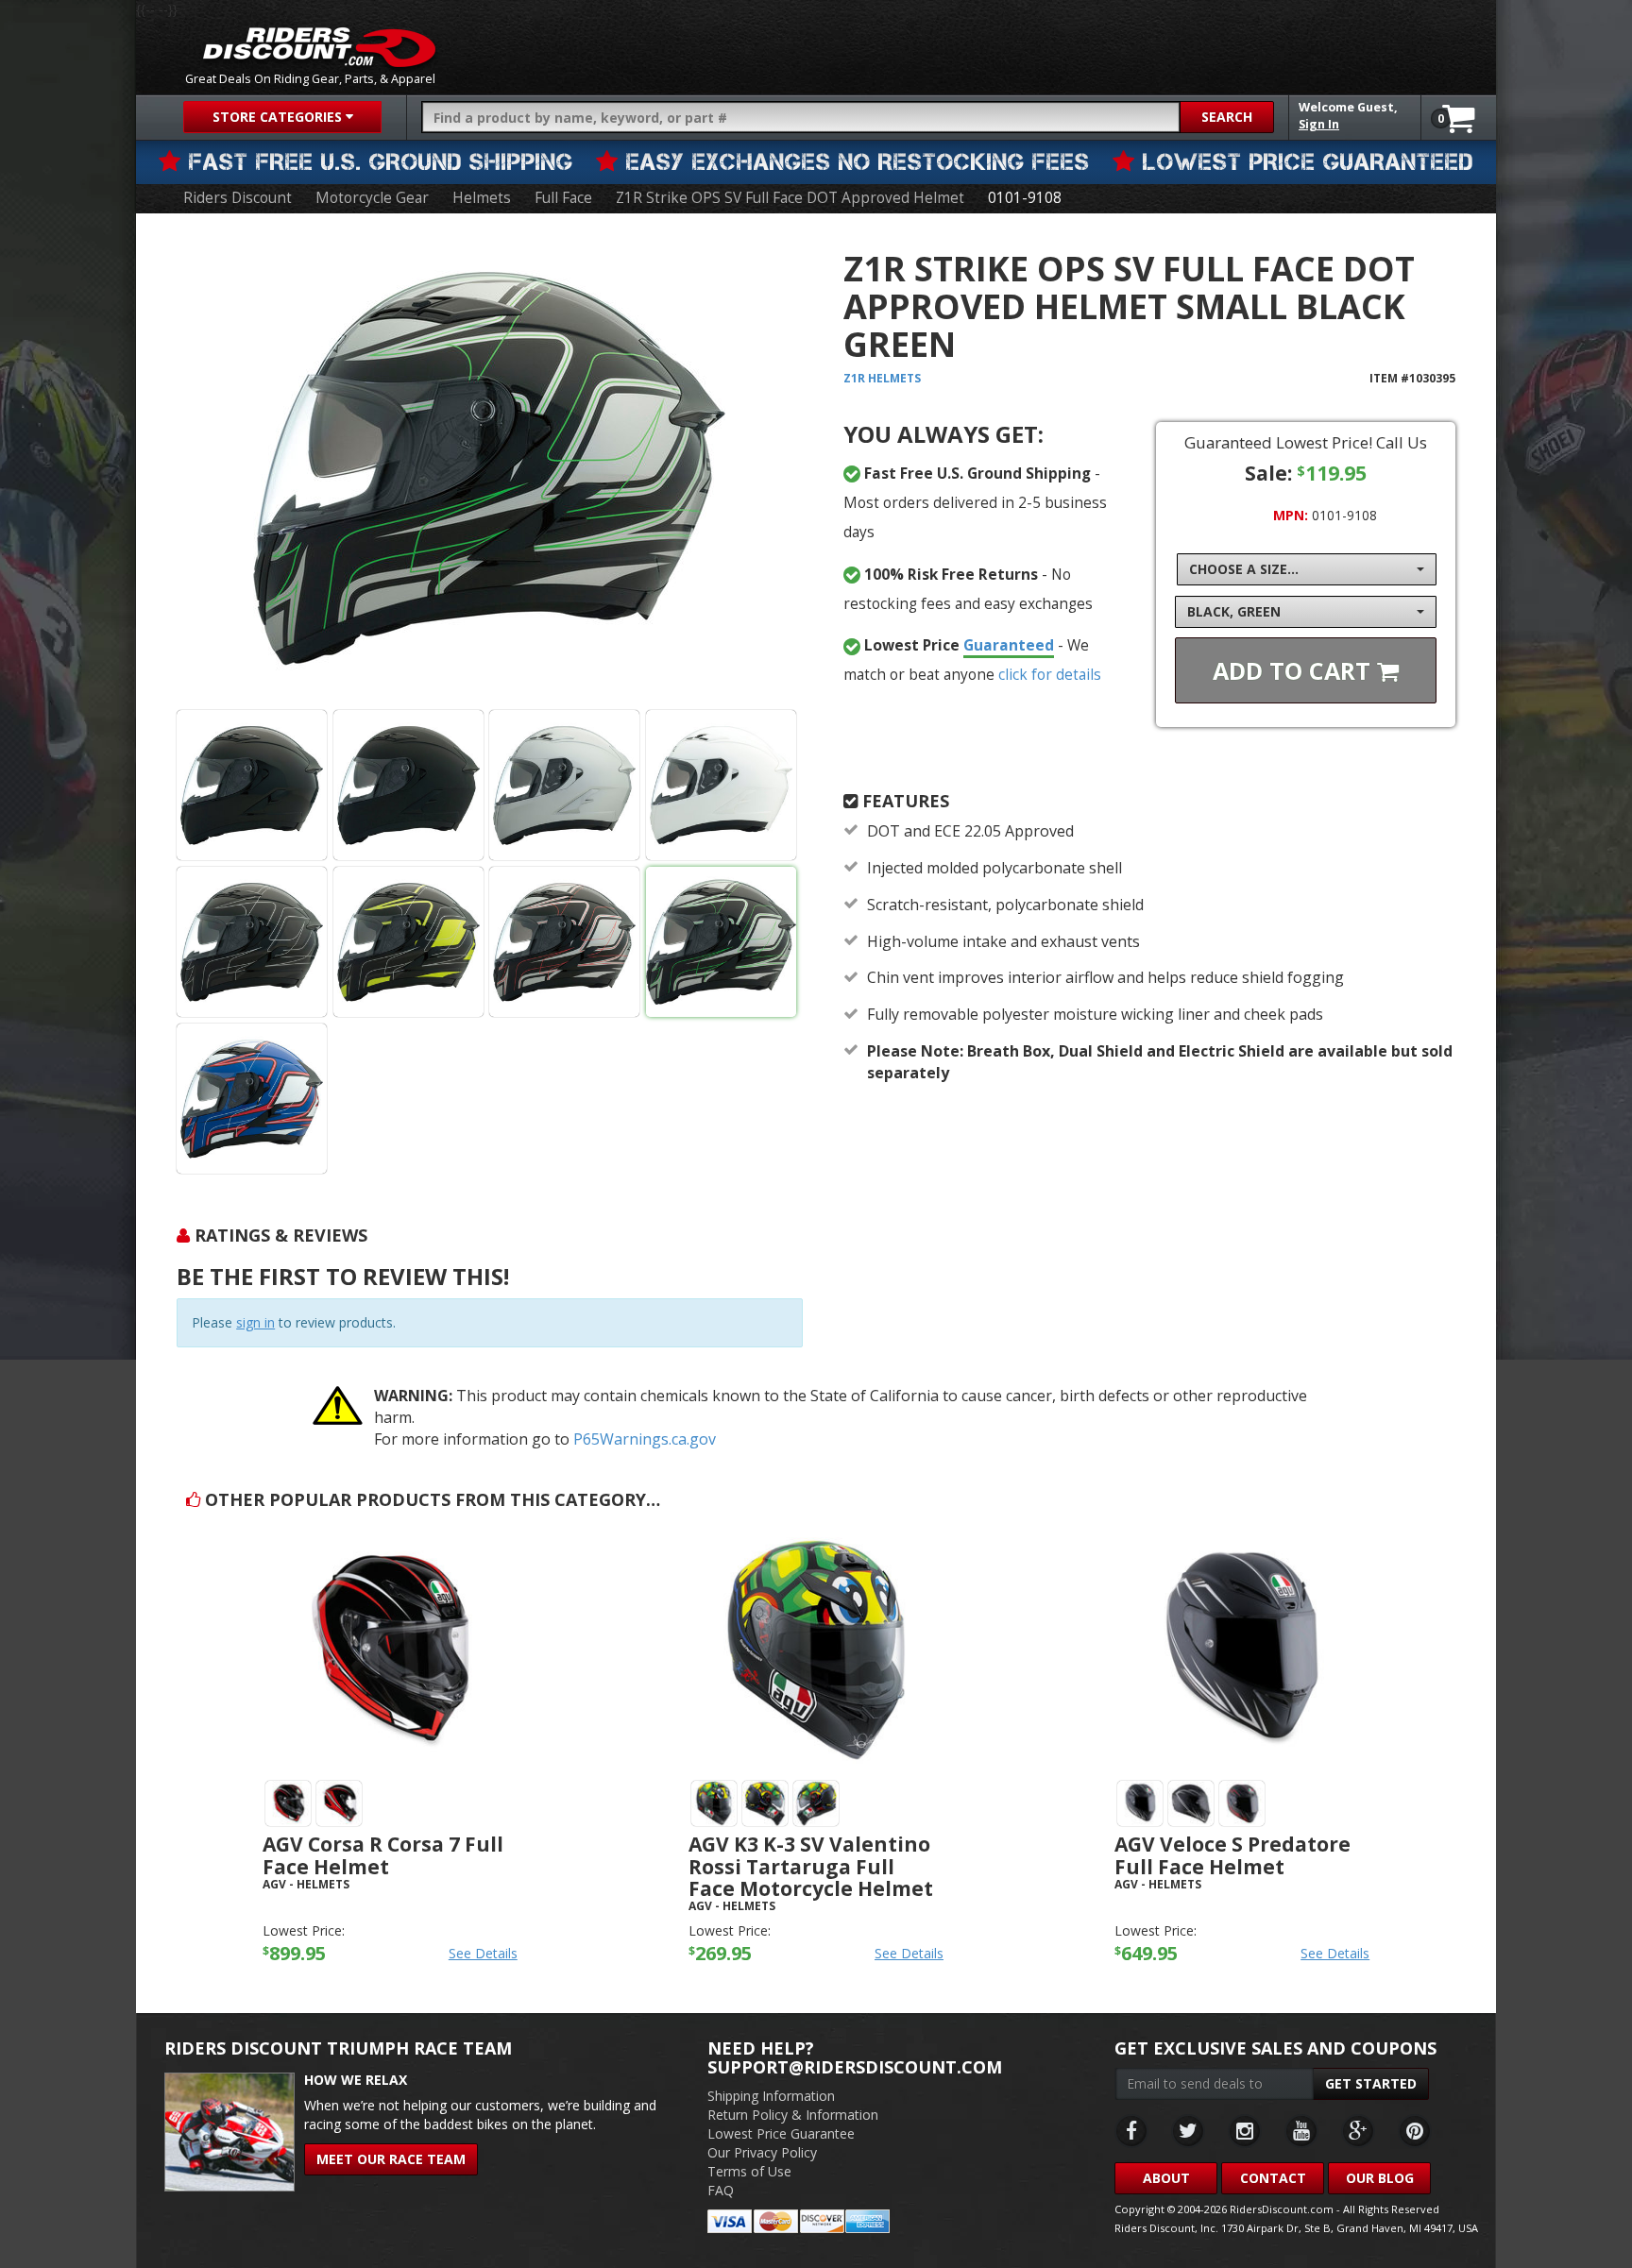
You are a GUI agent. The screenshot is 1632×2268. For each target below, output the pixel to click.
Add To (1295, 670)
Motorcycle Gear (372, 198)
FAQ (721, 2190)
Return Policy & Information (793, 2115)
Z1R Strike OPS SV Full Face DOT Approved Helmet (790, 198)
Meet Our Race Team (391, 2159)
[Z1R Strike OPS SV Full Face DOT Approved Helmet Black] (489, 468)
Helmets (482, 198)
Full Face (563, 198)
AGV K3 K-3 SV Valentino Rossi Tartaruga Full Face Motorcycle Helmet (811, 1866)
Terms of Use (749, 2171)
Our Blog (1380, 2178)
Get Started (1371, 2083)
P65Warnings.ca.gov (645, 1439)
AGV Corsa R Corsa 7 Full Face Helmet (383, 1855)
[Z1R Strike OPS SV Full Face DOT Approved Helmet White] (721, 785)
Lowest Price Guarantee (781, 2133)
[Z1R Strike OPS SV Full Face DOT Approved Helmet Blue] (252, 1099)
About (1166, 2178)
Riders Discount (238, 198)
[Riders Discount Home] (319, 47)
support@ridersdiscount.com (855, 2067)
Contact (1273, 2178)
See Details (483, 1953)
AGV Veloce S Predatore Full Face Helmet (1232, 1855)
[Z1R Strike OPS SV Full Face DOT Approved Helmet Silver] (564, 785)
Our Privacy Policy (762, 2152)
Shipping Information (771, 2096)
